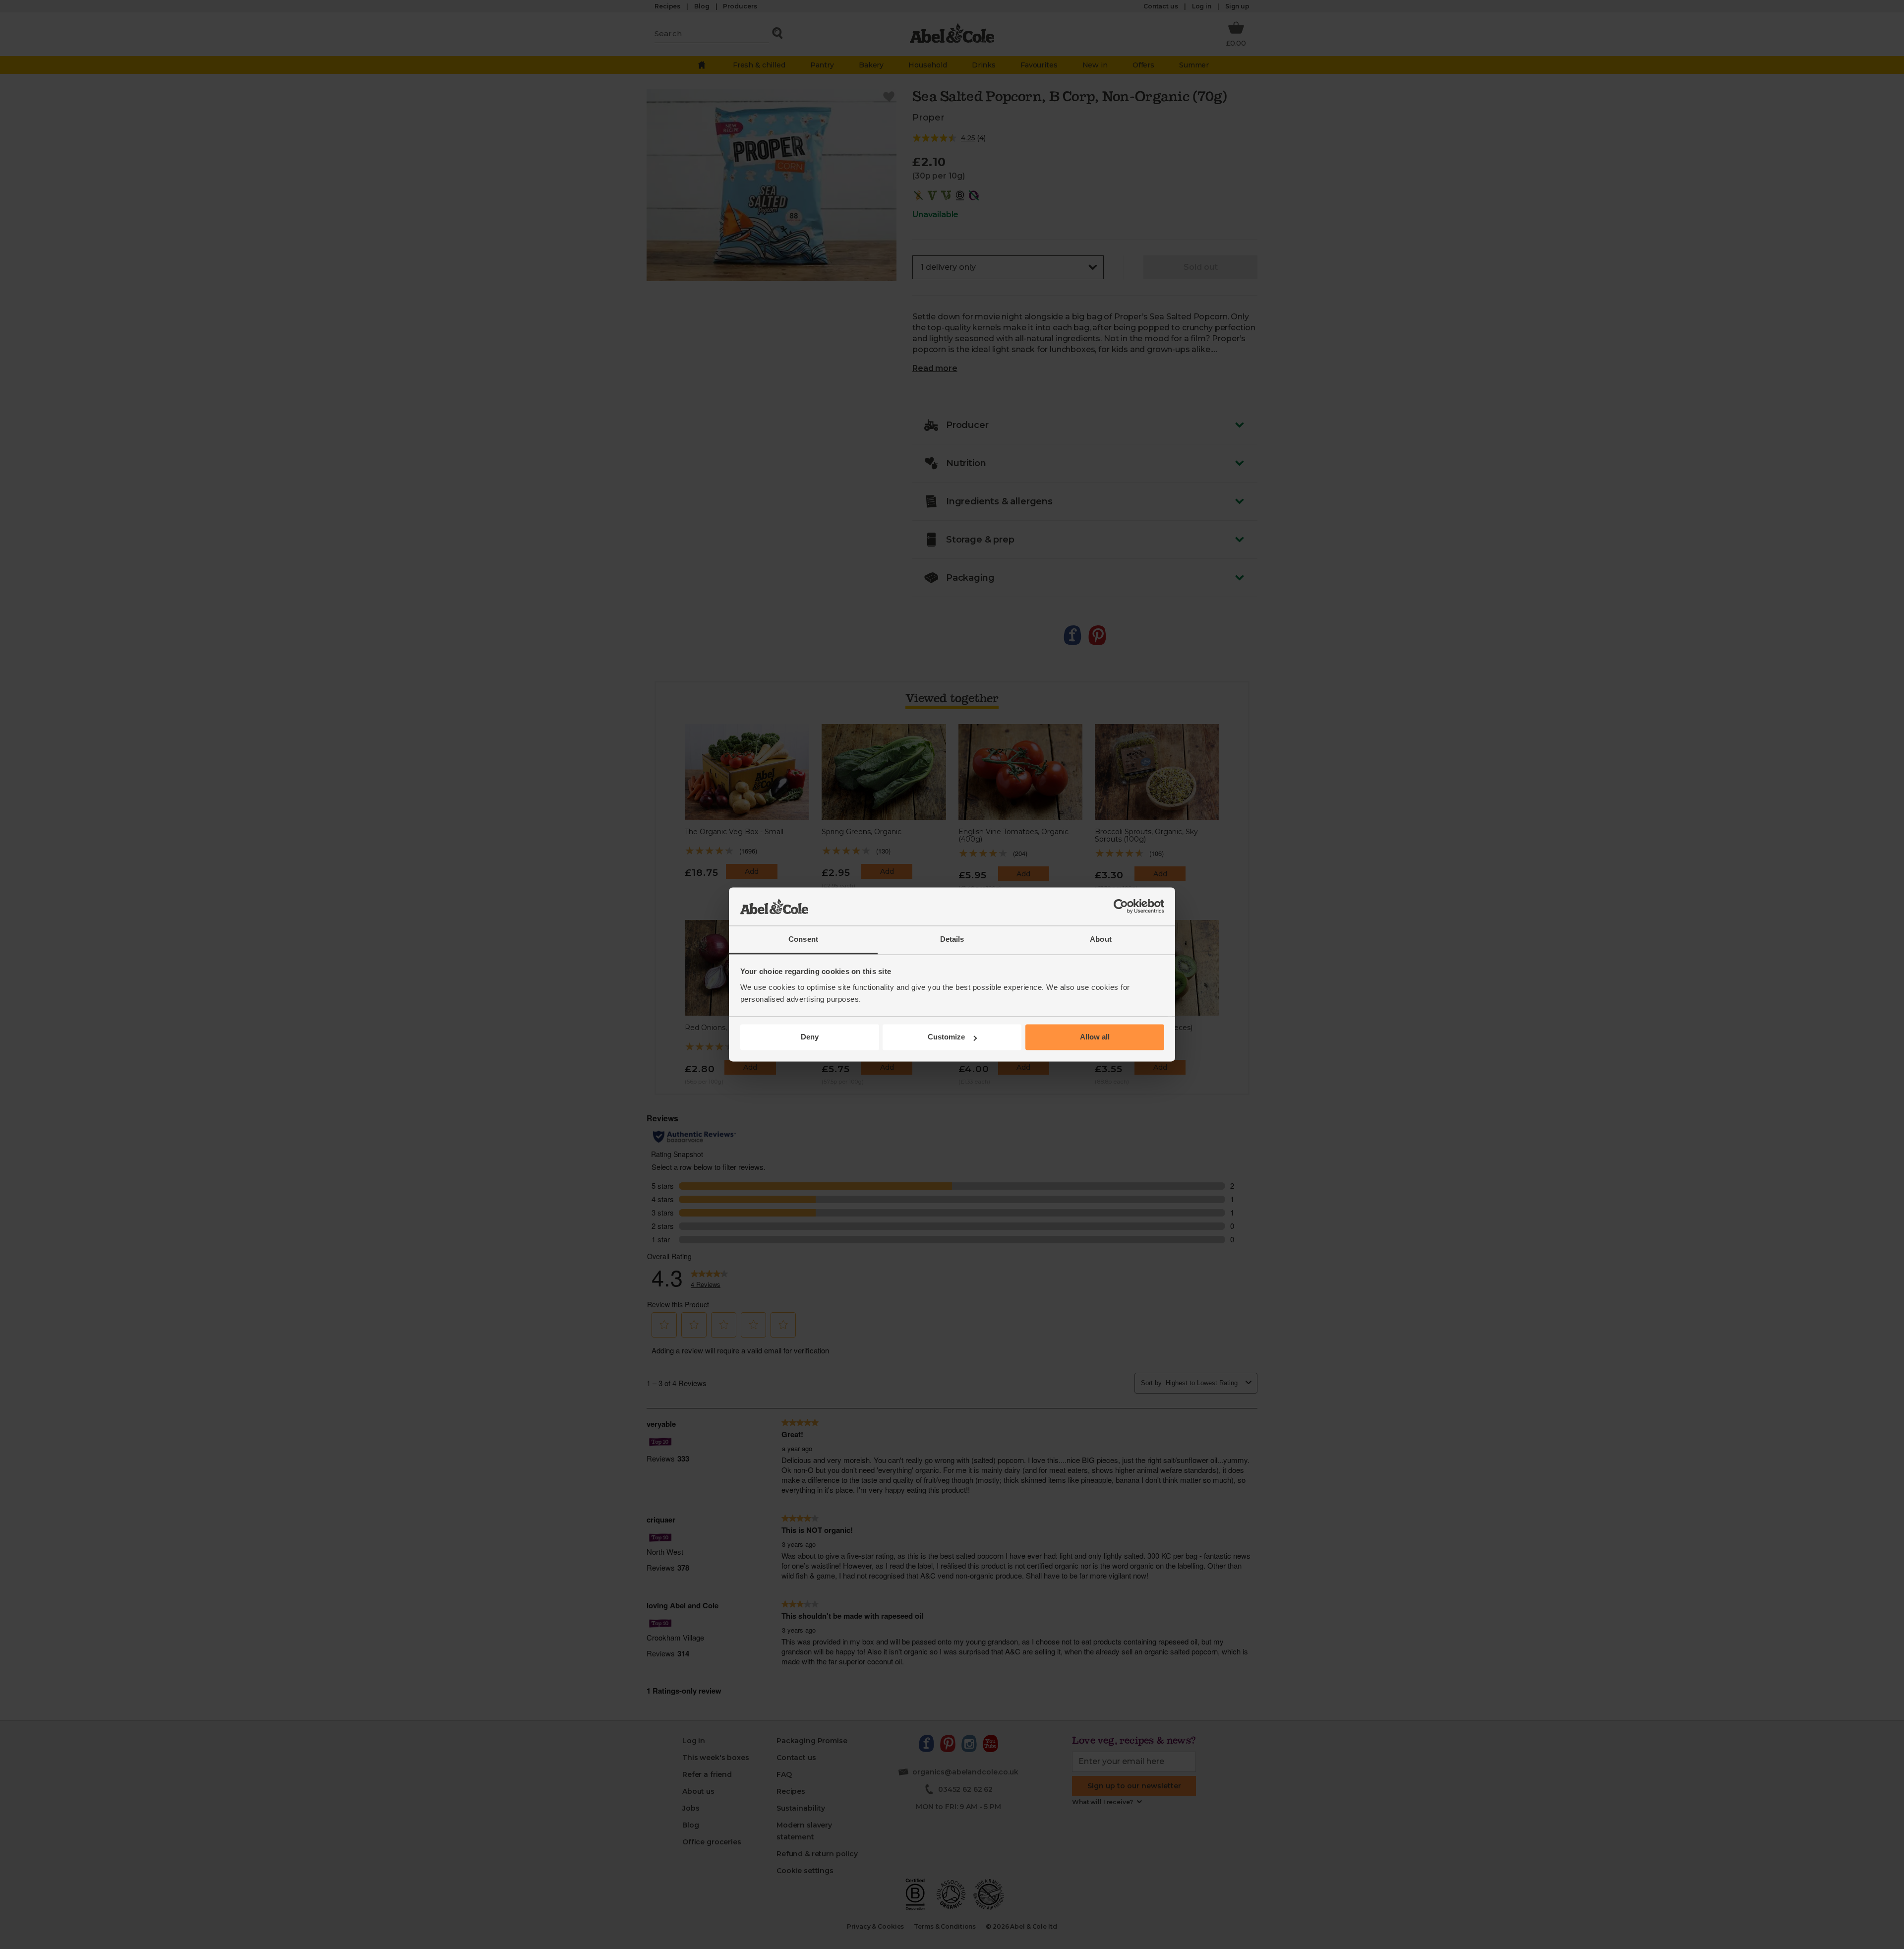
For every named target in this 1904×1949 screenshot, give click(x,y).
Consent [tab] (803, 939)
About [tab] (1101, 939)
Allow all (1095, 1037)
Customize (946, 1037)
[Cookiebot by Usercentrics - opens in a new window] (1121, 907)
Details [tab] (952, 939)
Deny (810, 1037)
